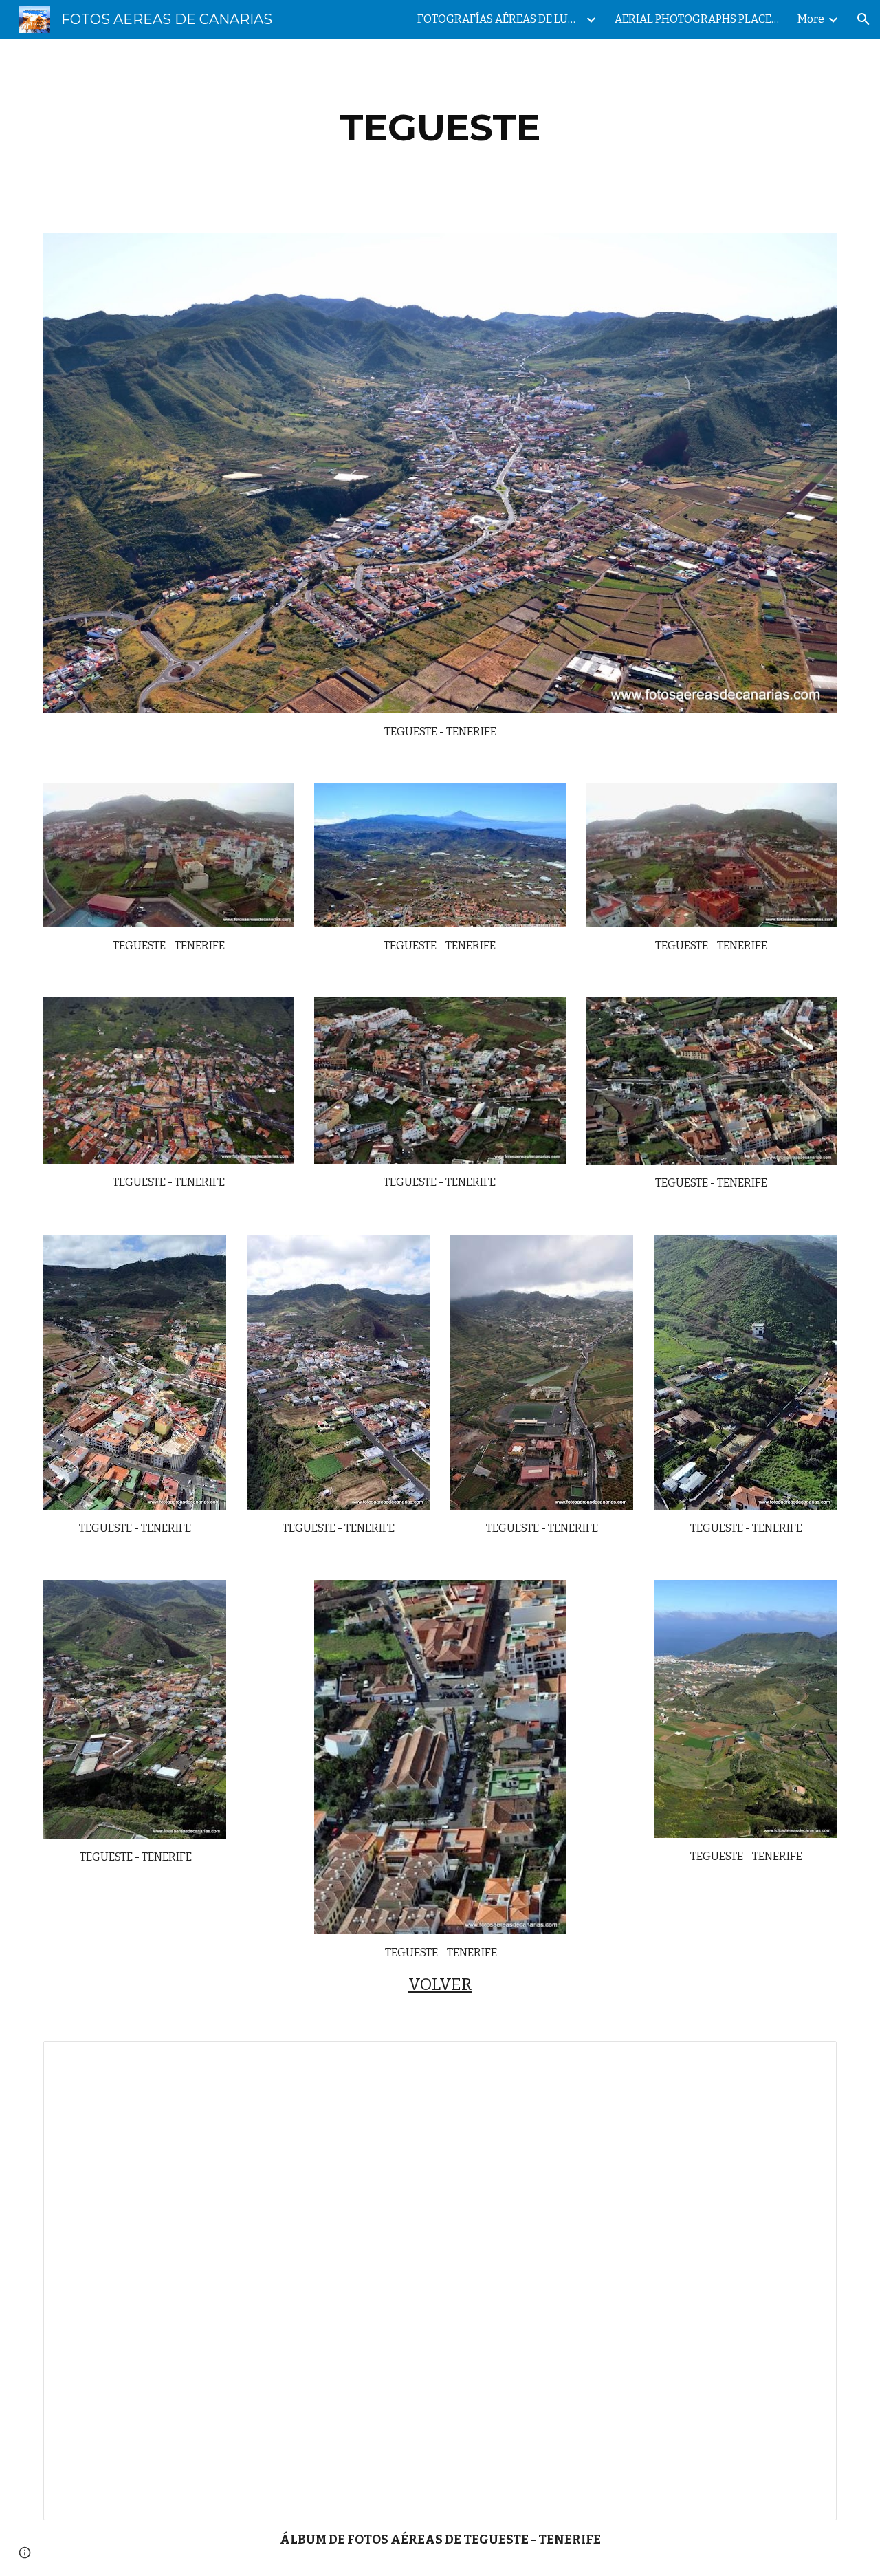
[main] (440, 128)
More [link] (811, 19)
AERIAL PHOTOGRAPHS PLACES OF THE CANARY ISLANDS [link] (697, 19)
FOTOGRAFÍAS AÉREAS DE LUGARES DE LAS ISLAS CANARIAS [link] (500, 19)
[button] (863, 19)
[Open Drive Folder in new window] (811, 2059)
